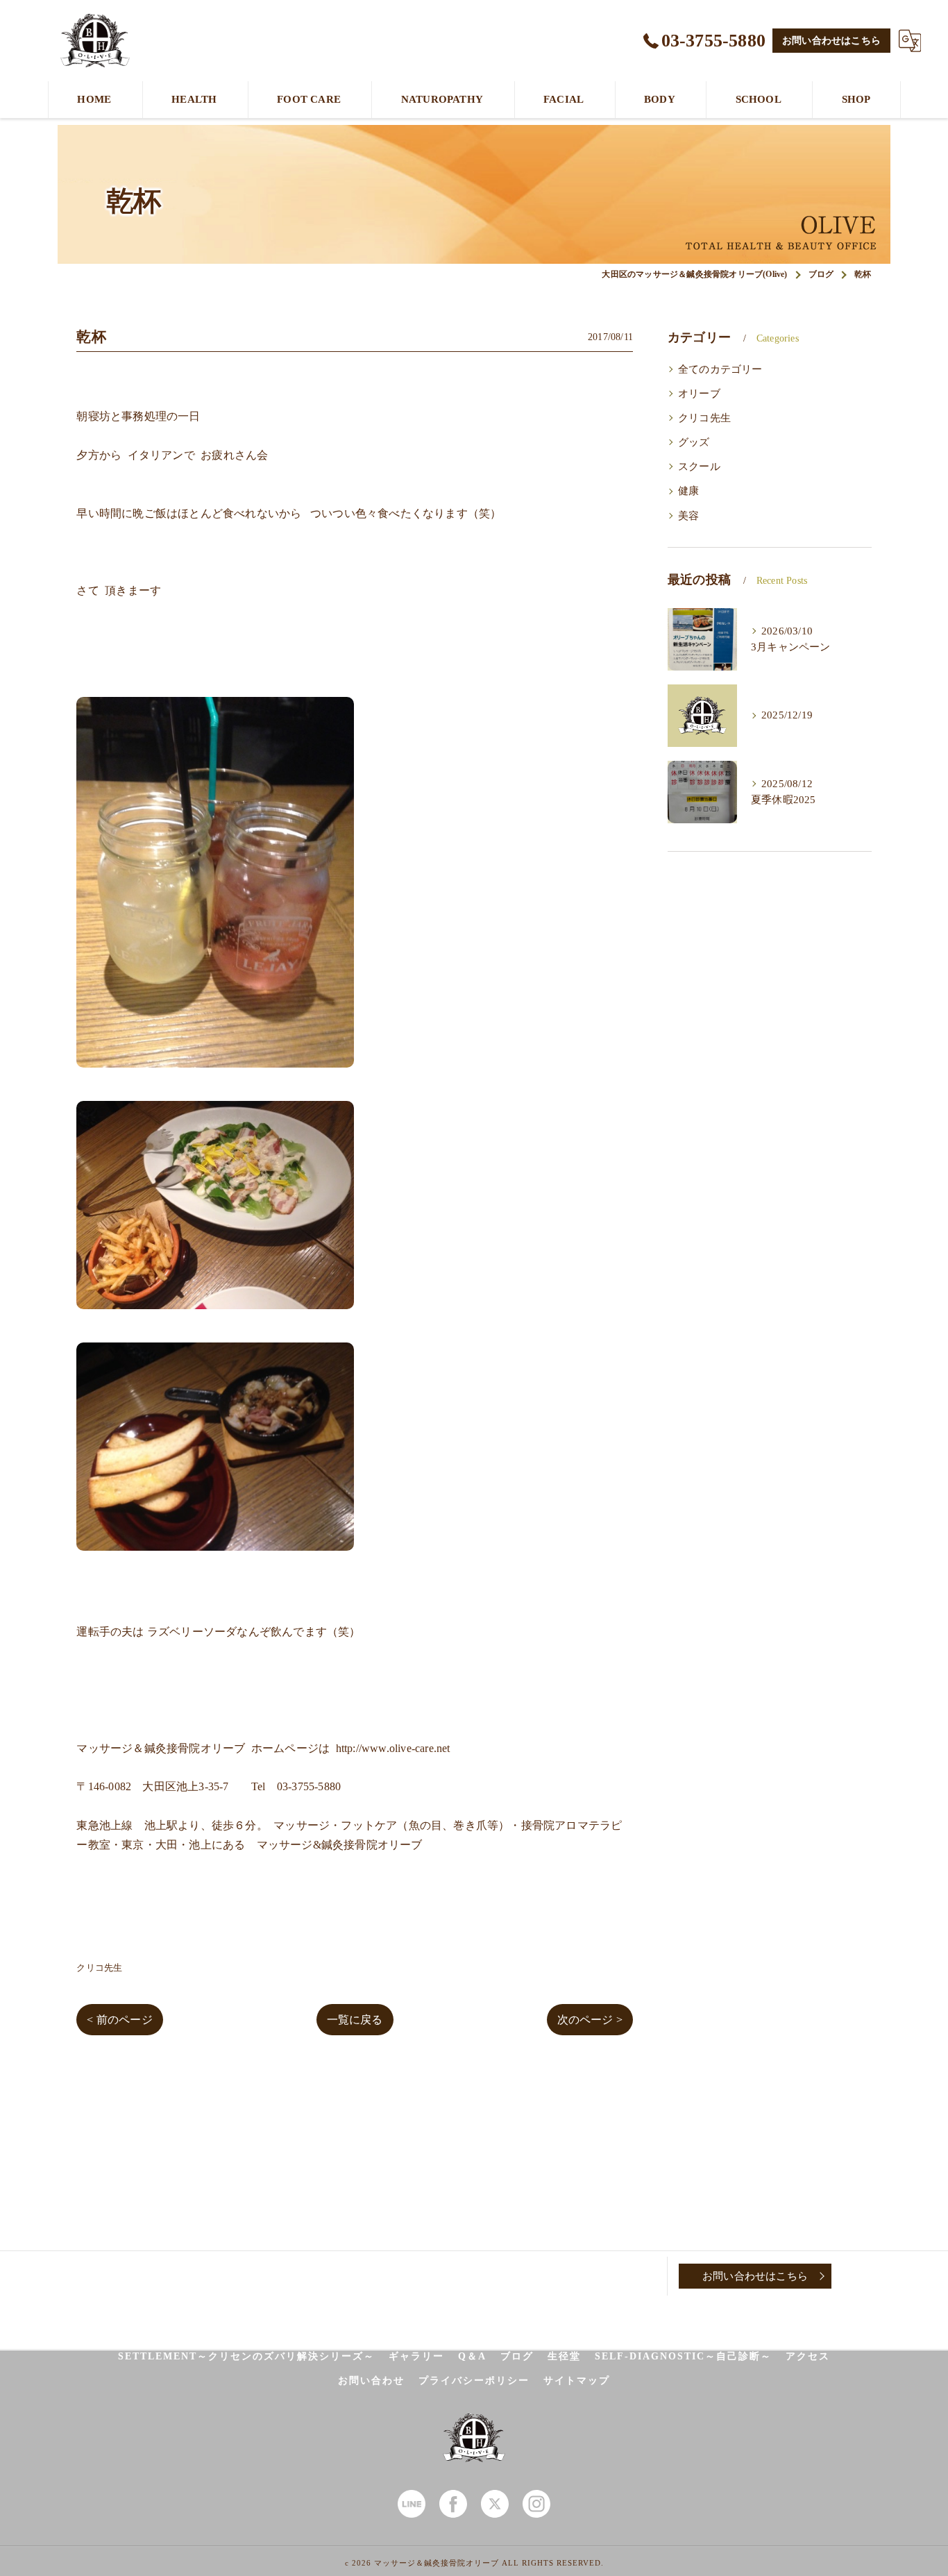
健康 (688, 491)
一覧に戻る (355, 2020)
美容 (688, 516)
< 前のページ (119, 2020)
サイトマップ (577, 2381)
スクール (699, 466)
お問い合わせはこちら (831, 41)
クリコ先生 (99, 1968)
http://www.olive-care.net (393, 1748)
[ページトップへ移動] (866, 2276)
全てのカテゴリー (720, 369)
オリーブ (699, 394)
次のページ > (590, 2020)
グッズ (694, 442)
